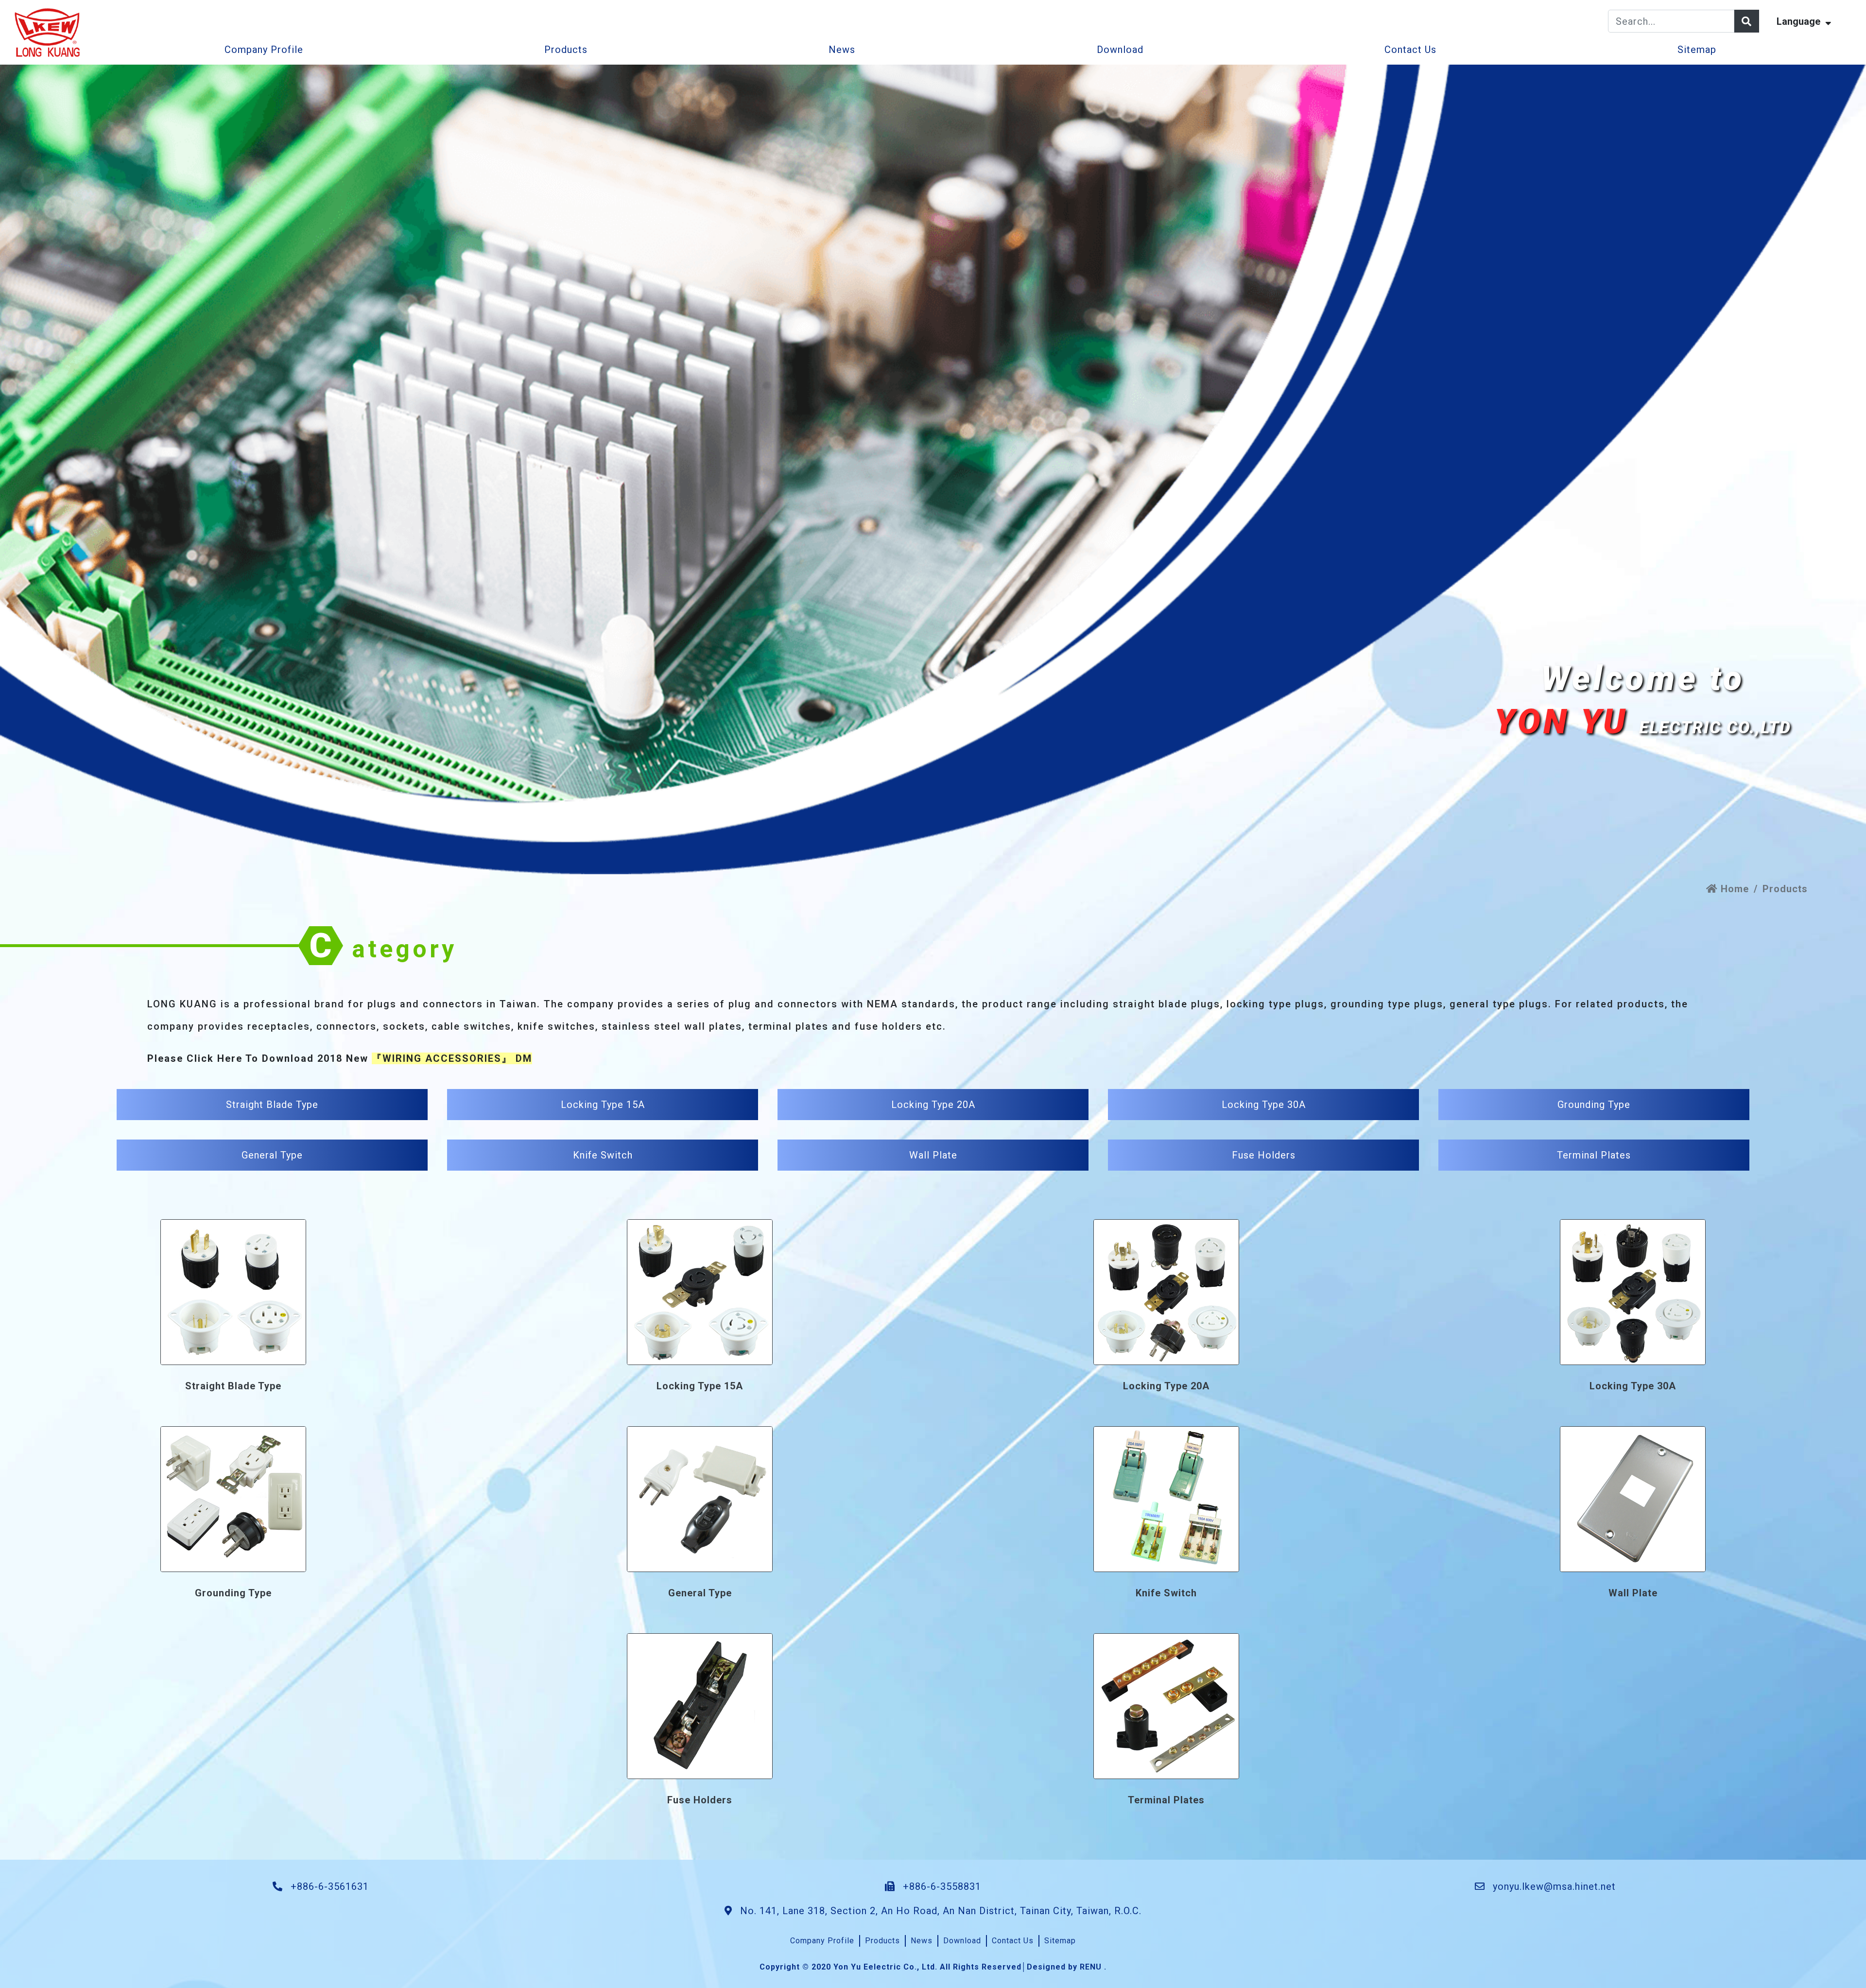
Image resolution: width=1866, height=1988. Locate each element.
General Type (272, 1155)
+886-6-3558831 (941, 1886)
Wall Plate (933, 1155)
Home (1733, 889)
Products (566, 50)
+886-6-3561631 (328, 1886)
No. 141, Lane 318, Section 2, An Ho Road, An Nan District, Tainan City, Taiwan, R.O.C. (939, 1911)
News (842, 50)
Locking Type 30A (1264, 1105)
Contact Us (1410, 50)
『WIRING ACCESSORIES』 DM (452, 1058)
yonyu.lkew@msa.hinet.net (1554, 1886)
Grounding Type (1594, 1105)
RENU (1091, 1967)
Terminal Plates (1594, 1155)
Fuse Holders (1264, 1155)
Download (1120, 50)
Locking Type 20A (933, 1105)
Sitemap (1697, 50)
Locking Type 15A (603, 1105)
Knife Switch (603, 1155)
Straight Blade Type (272, 1105)
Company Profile (264, 50)
